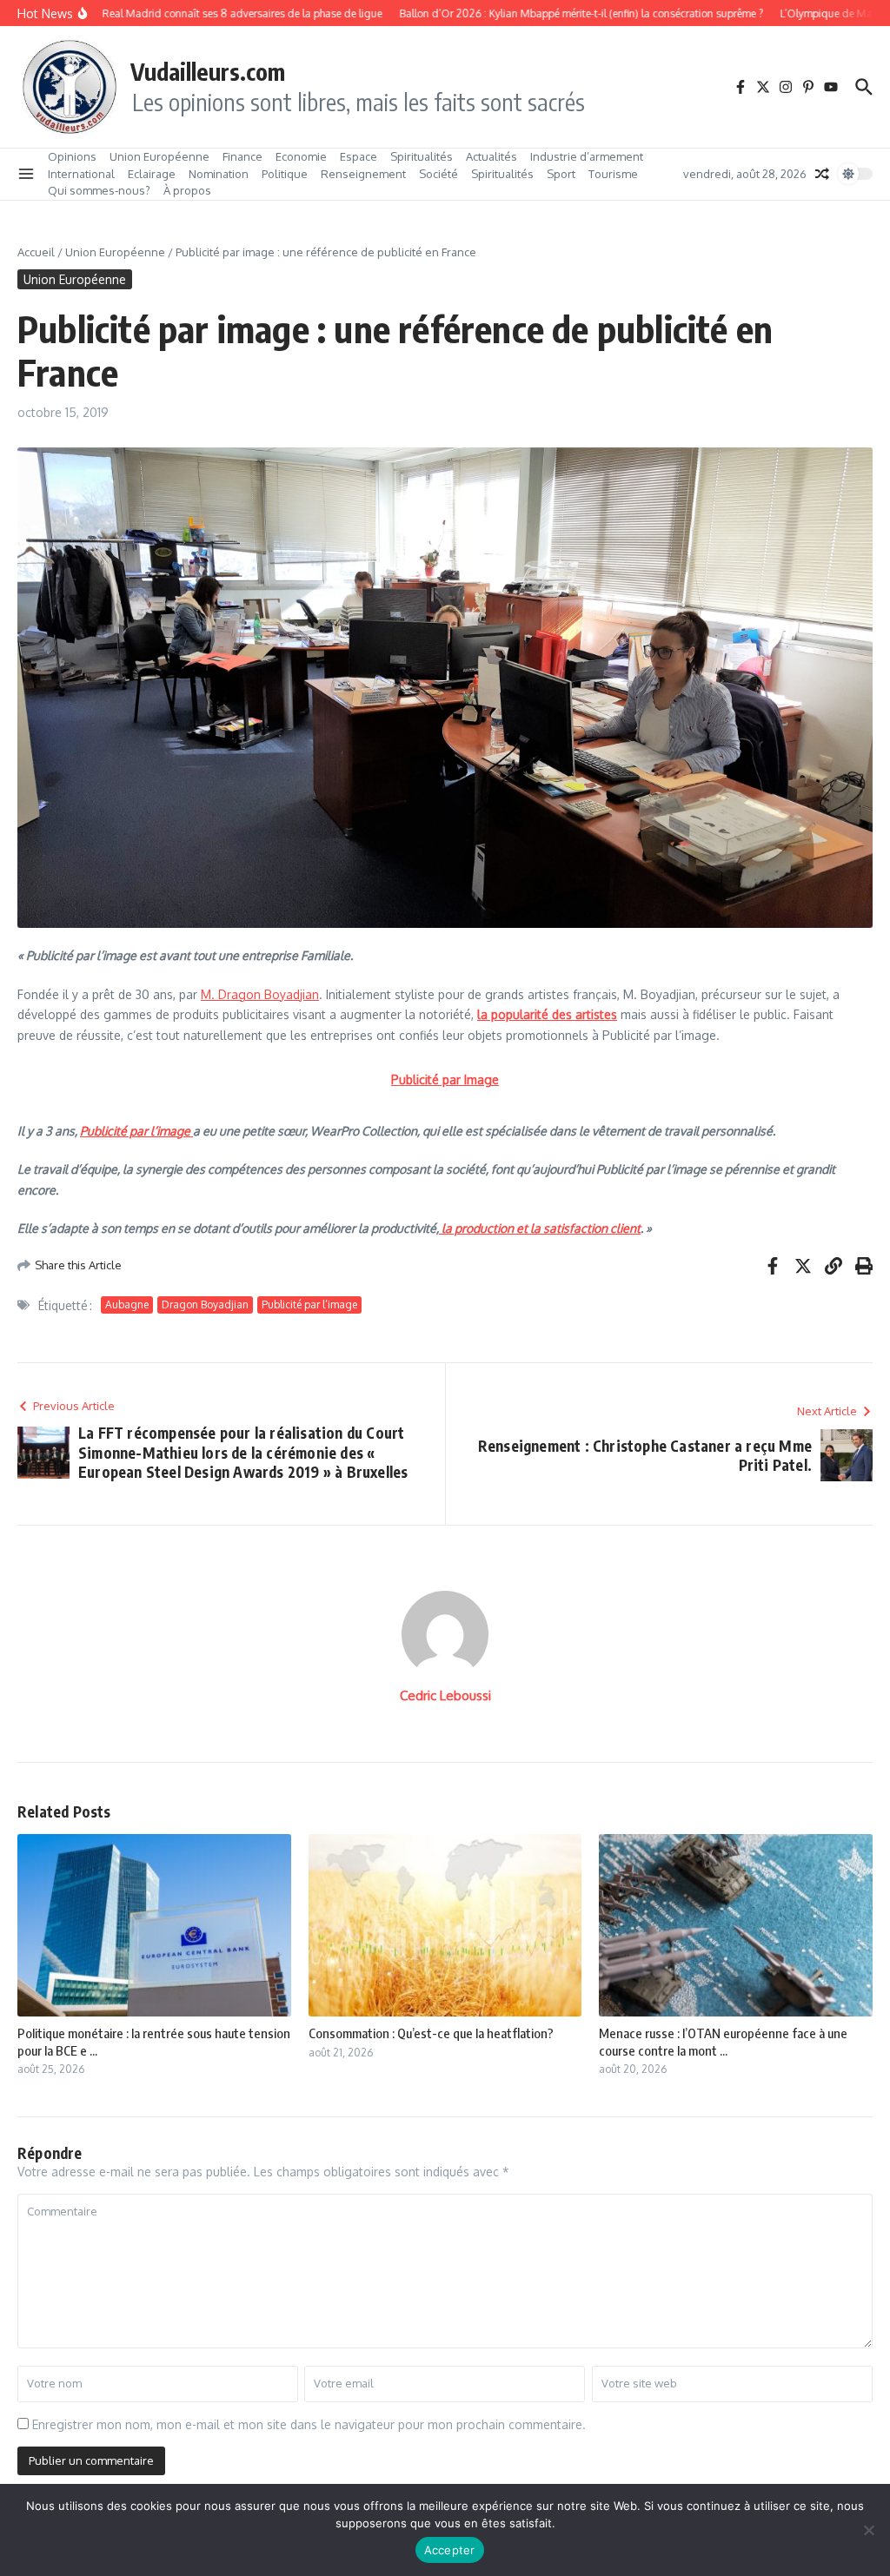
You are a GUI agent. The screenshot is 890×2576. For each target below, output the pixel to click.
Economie (301, 156)
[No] (868, 2530)
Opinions (72, 156)
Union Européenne (159, 156)
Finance (242, 156)
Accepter (450, 2550)
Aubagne (127, 1305)
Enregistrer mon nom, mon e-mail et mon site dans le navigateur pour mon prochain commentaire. (309, 2424)
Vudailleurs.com (208, 71)
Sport (561, 174)
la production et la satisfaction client (540, 1228)
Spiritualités (422, 156)
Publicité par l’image (136, 1131)
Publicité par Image (445, 1079)
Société (438, 174)
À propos (187, 190)
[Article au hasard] (822, 174)
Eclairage (152, 174)
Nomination (219, 174)
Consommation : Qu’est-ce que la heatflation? (431, 2033)
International (81, 174)
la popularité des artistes (547, 1014)
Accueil (36, 252)
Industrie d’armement (587, 156)
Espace (359, 156)
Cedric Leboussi (445, 1695)
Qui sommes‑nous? (99, 190)
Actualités (491, 156)
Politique (285, 174)
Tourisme (613, 174)
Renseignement (363, 174)
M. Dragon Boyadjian (260, 994)
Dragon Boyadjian (205, 1305)
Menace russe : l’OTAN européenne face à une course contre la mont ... (723, 2042)
